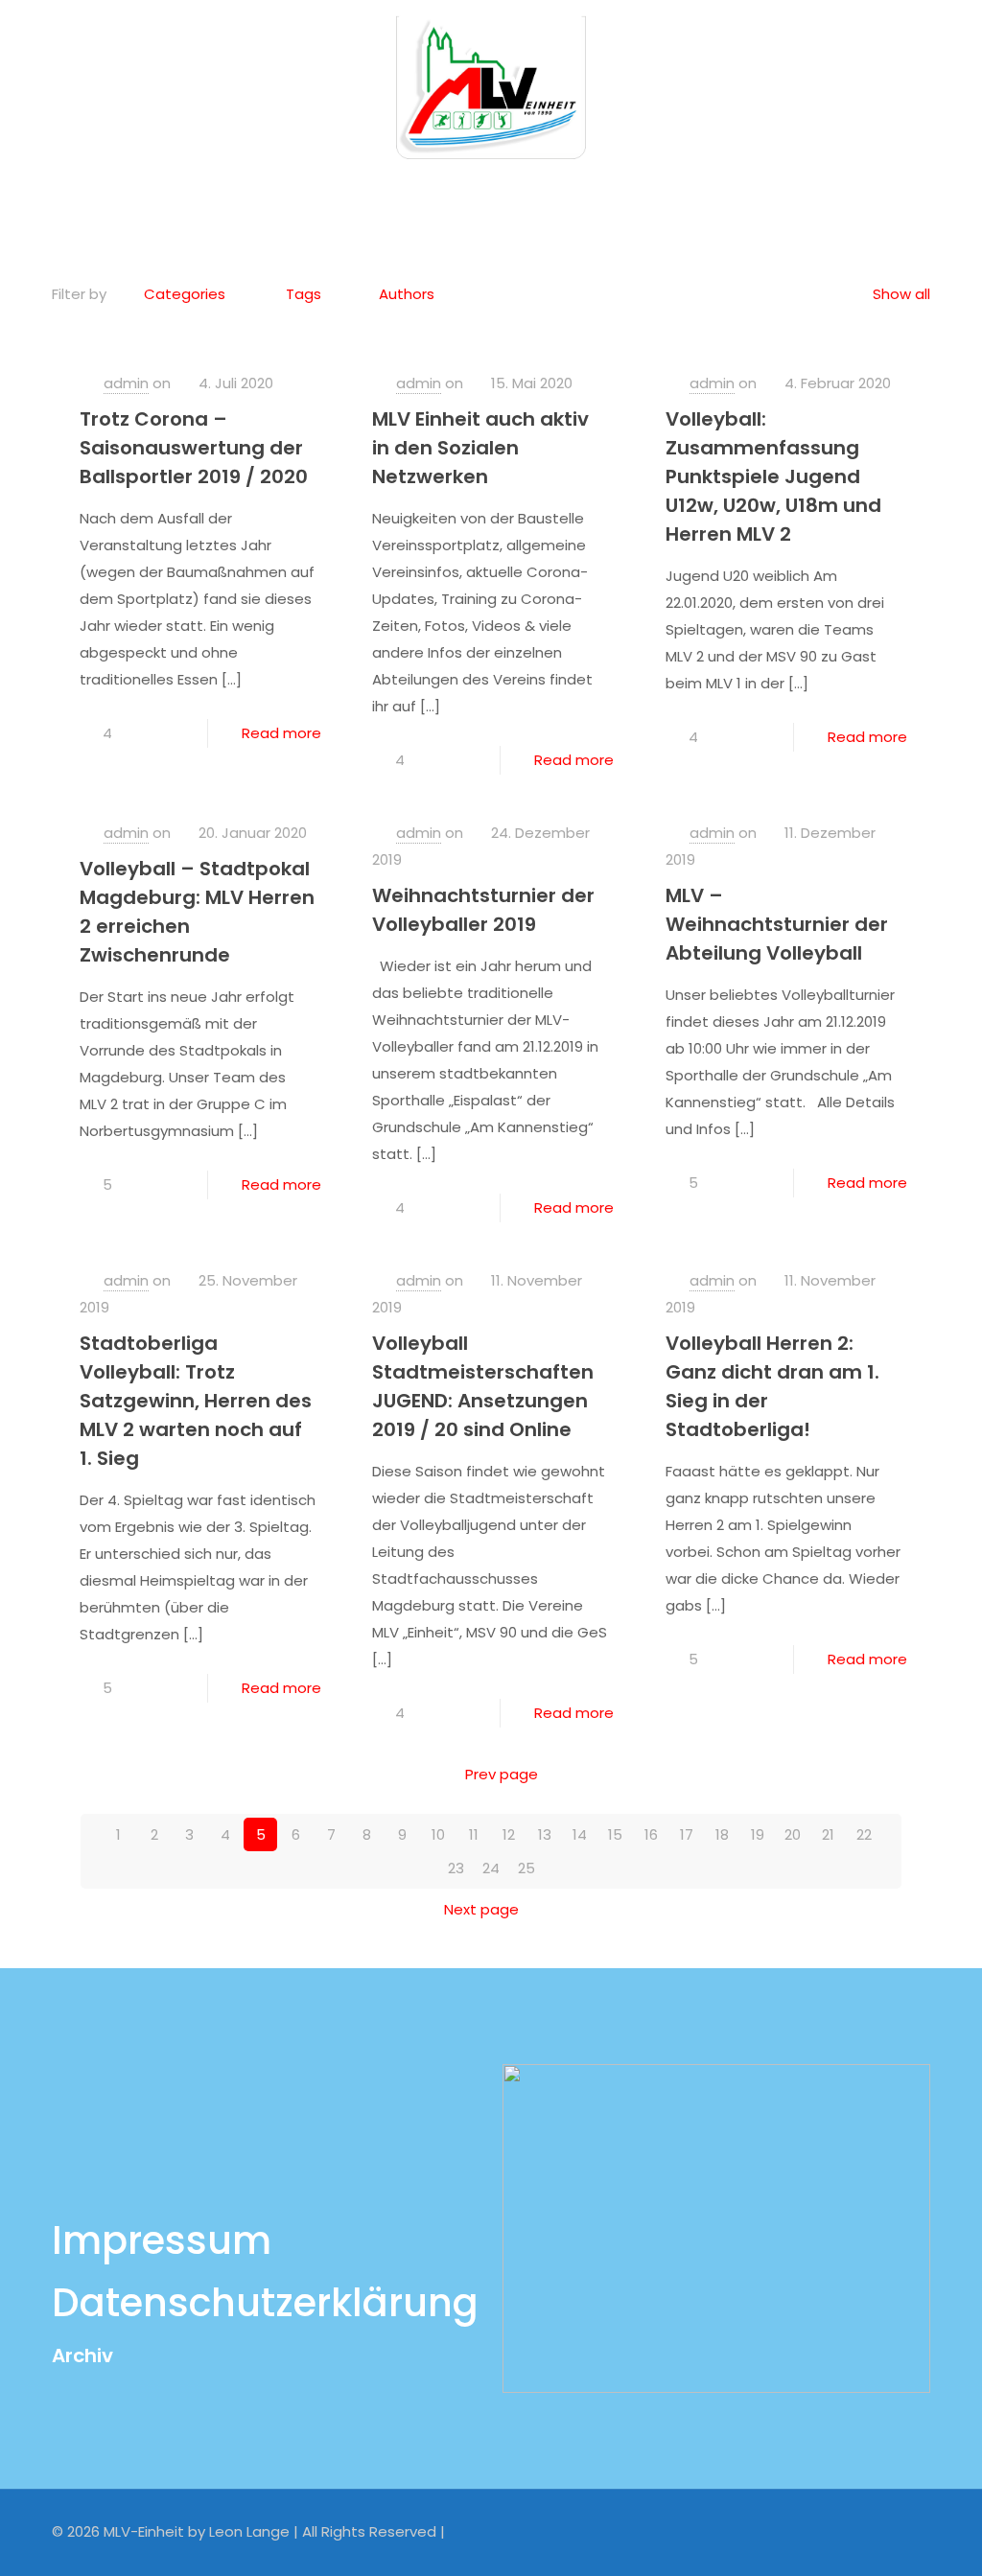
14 (580, 1834)
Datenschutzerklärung (265, 2303)
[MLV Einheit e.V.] (491, 86)
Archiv (82, 2356)
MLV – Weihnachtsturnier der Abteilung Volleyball (777, 924)
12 (509, 1834)
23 (456, 1868)
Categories (185, 294)
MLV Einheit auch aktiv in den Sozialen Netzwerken (480, 448)
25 (526, 1868)
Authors (407, 294)
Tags (304, 294)
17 (687, 1834)
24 (491, 1868)
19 (758, 1834)
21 (828, 1834)
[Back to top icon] (910, 2530)
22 (864, 1834)
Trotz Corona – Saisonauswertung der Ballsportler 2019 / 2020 (194, 448)
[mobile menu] (951, 86)
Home (436, 195)
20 (793, 1834)
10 (438, 1834)
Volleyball (534, 195)
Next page (481, 1909)
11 (474, 1834)
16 (651, 1834)
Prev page (502, 1774)
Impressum (162, 2240)
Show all (901, 294)
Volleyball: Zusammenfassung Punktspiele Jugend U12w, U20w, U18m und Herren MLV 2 (773, 476)
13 (545, 1834)
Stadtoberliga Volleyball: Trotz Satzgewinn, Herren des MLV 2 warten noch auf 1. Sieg (196, 1401)
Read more (281, 733)
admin (126, 383)
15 (615, 1834)
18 (722, 1834)
